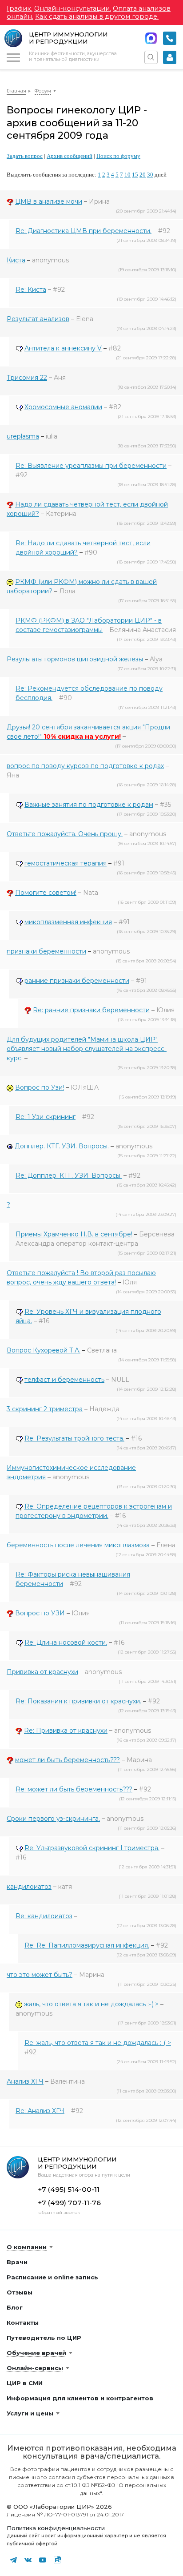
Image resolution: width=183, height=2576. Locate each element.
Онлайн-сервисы (35, 2368)
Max (151, 38)
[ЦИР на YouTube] (43, 2560)
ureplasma (23, 436)
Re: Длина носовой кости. (66, 1642)
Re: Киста (31, 290)
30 (150, 175)
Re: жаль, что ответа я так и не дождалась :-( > (98, 2043)
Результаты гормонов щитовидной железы (75, 659)
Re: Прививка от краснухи (66, 1731)
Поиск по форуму (118, 156)
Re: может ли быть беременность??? (74, 1789)
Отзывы (20, 2292)
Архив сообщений (70, 156)
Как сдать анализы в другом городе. (97, 16)
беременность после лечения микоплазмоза (78, 1545)
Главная (16, 91)
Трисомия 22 (27, 378)
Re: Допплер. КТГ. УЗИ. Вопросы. (69, 1175)
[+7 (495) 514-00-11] (170, 38)
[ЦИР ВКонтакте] (28, 2560)
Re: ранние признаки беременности (91, 1010)
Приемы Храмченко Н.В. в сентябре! (74, 1234)
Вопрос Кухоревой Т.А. (44, 1350)
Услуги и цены (30, 2413)
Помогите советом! (46, 893)
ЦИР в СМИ (25, 2383)
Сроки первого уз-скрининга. (53, 1819)
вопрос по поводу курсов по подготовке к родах (85, 766)
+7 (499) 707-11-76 (69, 2203)
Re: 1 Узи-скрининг (46, 1117)
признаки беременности (46, 951)
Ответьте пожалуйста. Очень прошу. (65, 834)
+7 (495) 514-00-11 (170, 38)
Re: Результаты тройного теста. (74, 1438)
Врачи (17, 2262)
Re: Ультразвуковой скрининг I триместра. (92, 1848)
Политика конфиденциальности (56, 2528)
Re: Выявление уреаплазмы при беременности (91, 466)
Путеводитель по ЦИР (44, 2338)
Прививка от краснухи (42, 1672)
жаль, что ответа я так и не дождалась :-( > (91, 2004)
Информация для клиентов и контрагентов (80, 2398)
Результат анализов (38, 319)
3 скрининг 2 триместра (45, 1409)
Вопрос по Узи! (40, 1087)
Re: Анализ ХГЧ (40, 2111)
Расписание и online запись (52, 2277)
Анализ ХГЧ (25, 2081)
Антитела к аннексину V (63, 348)
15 (135, 175)
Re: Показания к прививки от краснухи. (78, 1701)
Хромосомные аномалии (63, 407)
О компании (27, 2247)
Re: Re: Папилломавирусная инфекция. (87, 1945)
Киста (16, 260)
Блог (15, 2307)
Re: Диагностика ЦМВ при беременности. (84, 231)
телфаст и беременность (64, 1380)
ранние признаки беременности (77, 981)
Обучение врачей (36, 2353)
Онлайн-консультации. (73, 8)
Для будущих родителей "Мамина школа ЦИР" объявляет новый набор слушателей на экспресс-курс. (87, 1049)
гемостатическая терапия (66, 863)
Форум (43, 91)
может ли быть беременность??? (68, 1760)
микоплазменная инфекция (68, 922)
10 (127, 175)
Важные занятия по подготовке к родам (89, 805)
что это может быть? (40, 1975)
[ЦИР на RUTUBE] (57, 2560)
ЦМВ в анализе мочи (49, 201)
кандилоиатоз (29, 1887)
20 (143, 175)
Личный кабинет (170, 57)
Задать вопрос (25, 156)
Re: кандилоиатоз (44, 1916)
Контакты (23, 2322)
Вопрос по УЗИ (40, 1613)
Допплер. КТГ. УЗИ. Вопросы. (62, 1146)
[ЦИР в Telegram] (13, 2560)
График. (20, 8)
